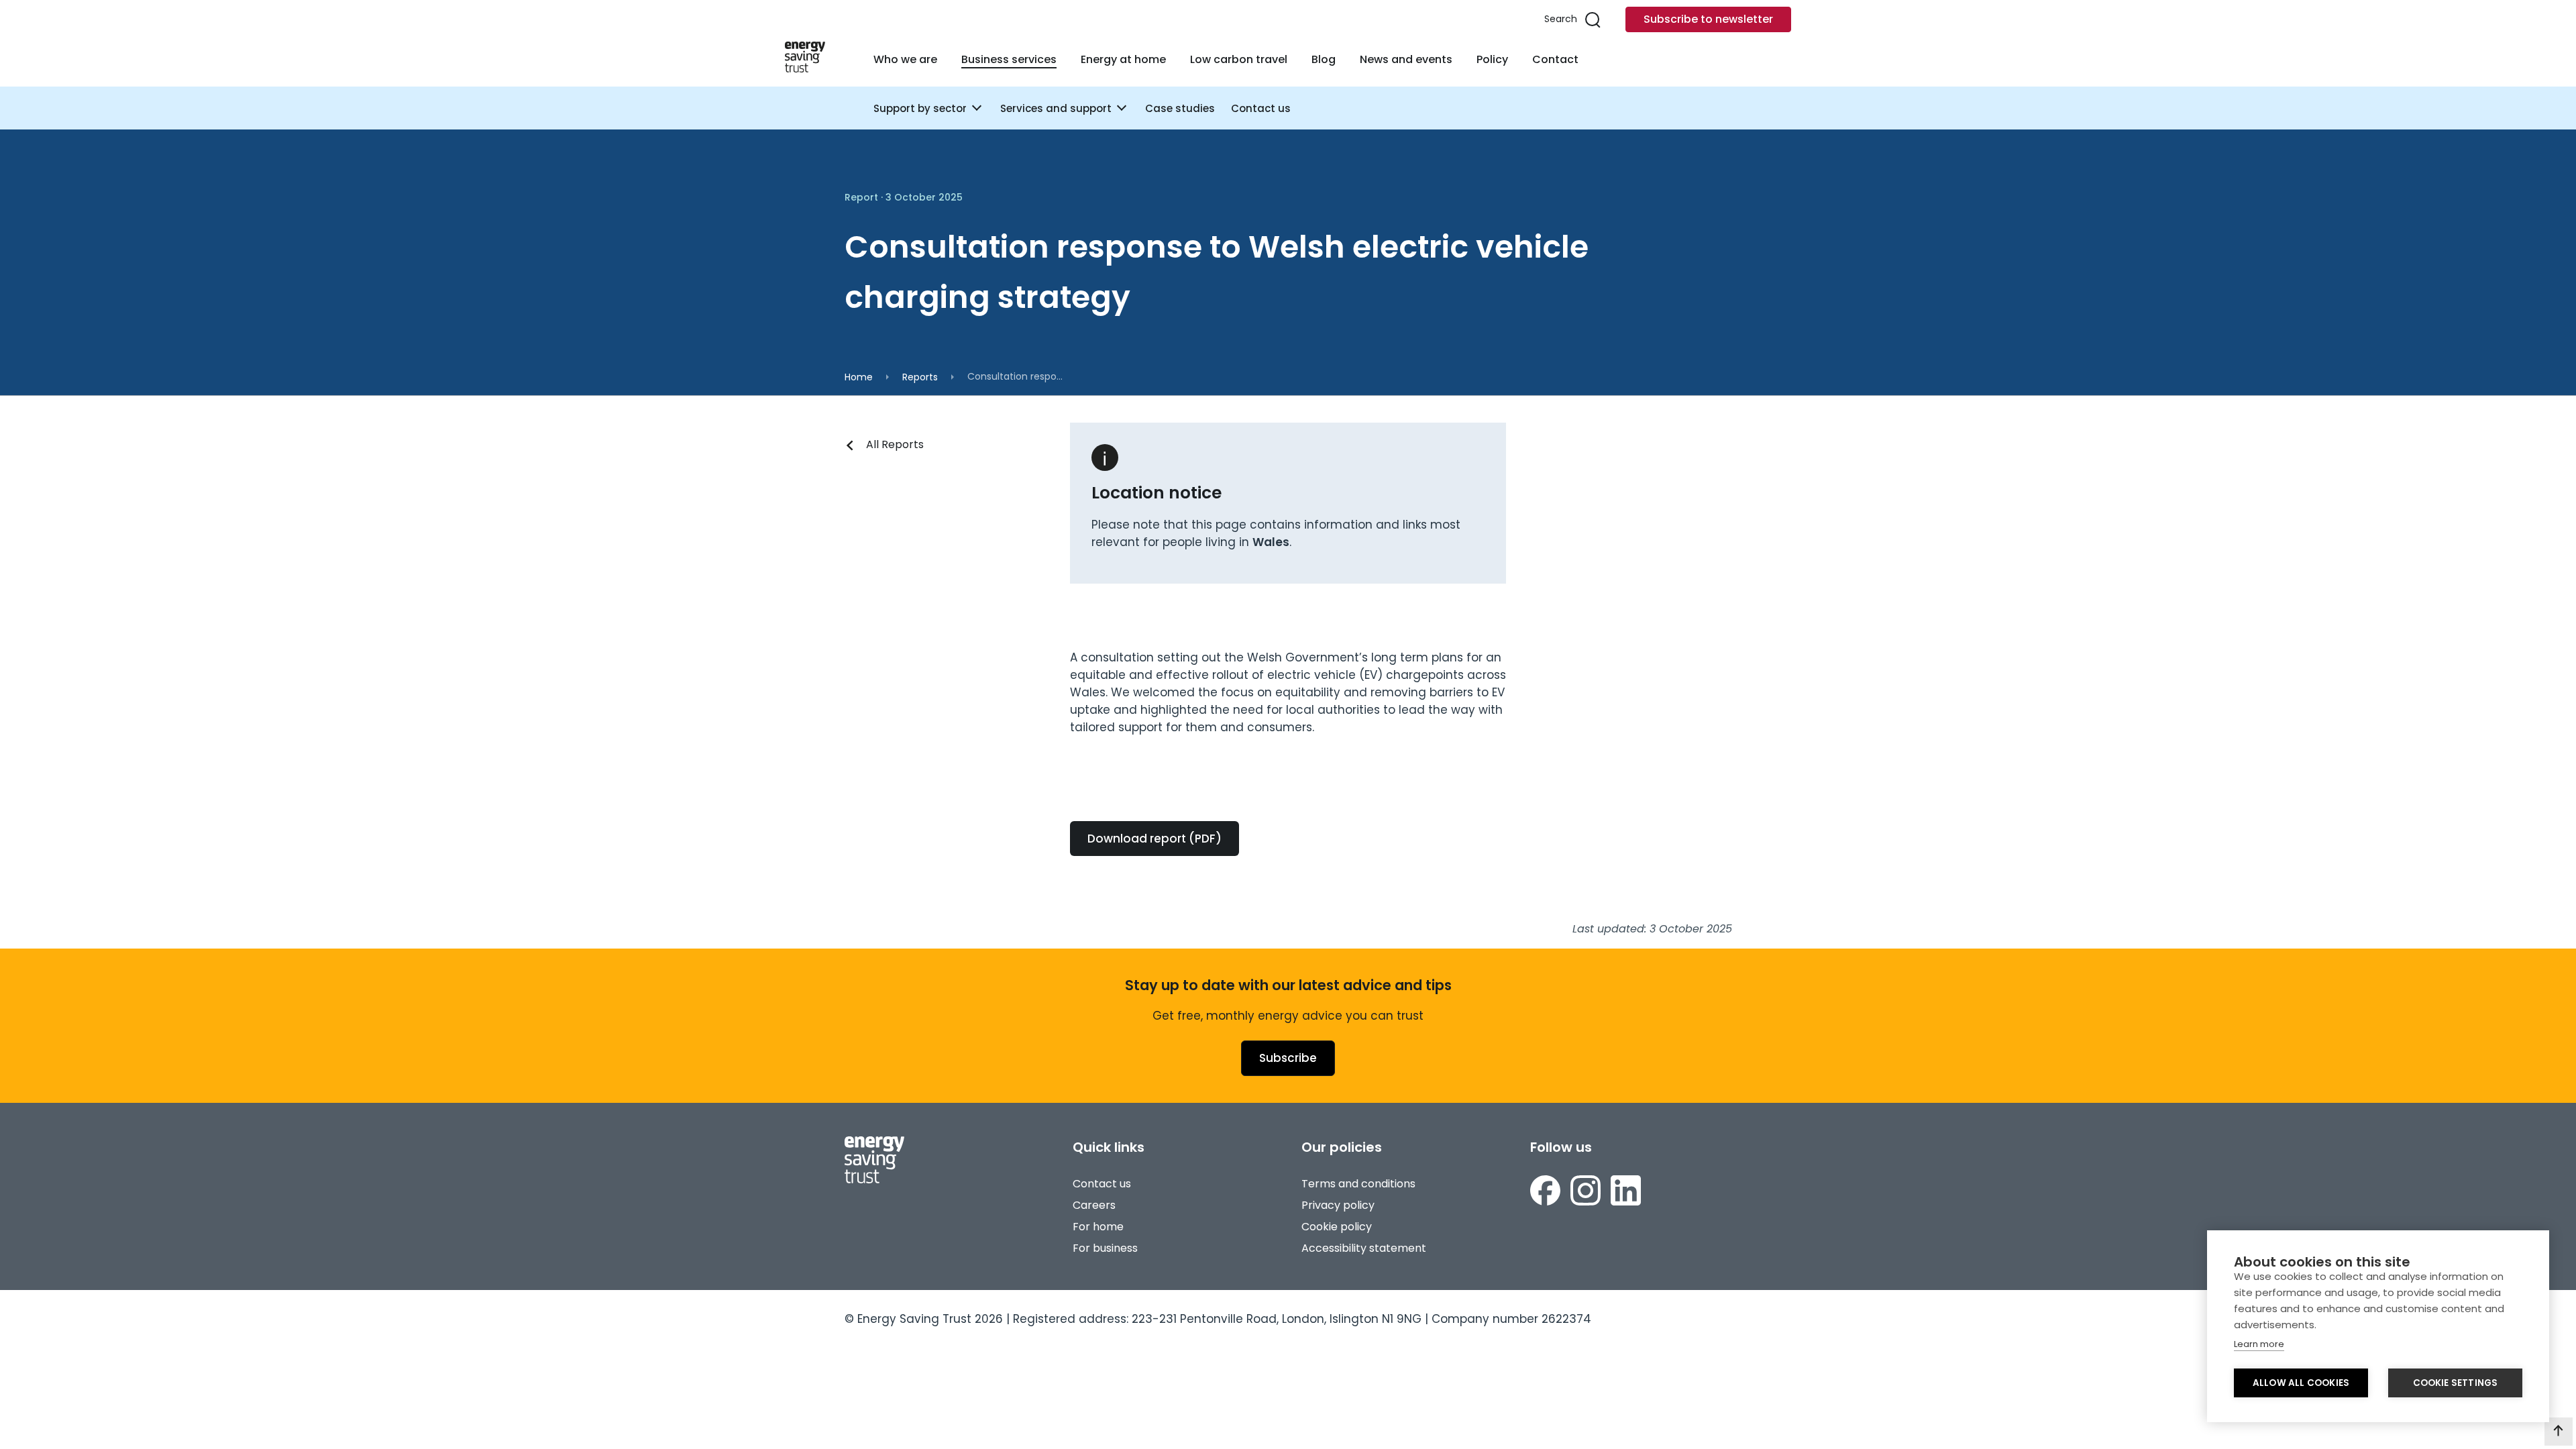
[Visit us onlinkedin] (1626, 1193)
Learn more (2259, 1344)
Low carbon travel (1239, 59)
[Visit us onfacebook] (1545, 1193)
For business (1105, 1248)
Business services (1009, 59)
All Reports (895, 444)
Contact (1555, 59)
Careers (1094, 1205)
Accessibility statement (1364, 1248)
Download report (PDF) (1155, 839)
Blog (1324, 59)
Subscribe (1288, 1058)
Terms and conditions (1358, 1184)
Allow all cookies (2301, 1383)
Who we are (905, 59)
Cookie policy (1337, 1227)
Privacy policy (1338, 1205)
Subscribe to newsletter (1708, 19)
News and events (1406, 59)
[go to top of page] (2559, 1432)
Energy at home (1123, 59)
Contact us (1261, 108)
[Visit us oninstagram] (1586, 1193)
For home (1098, 1227)
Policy (1492, 59)
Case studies (1180, 108)
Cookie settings (2456, 1383)
